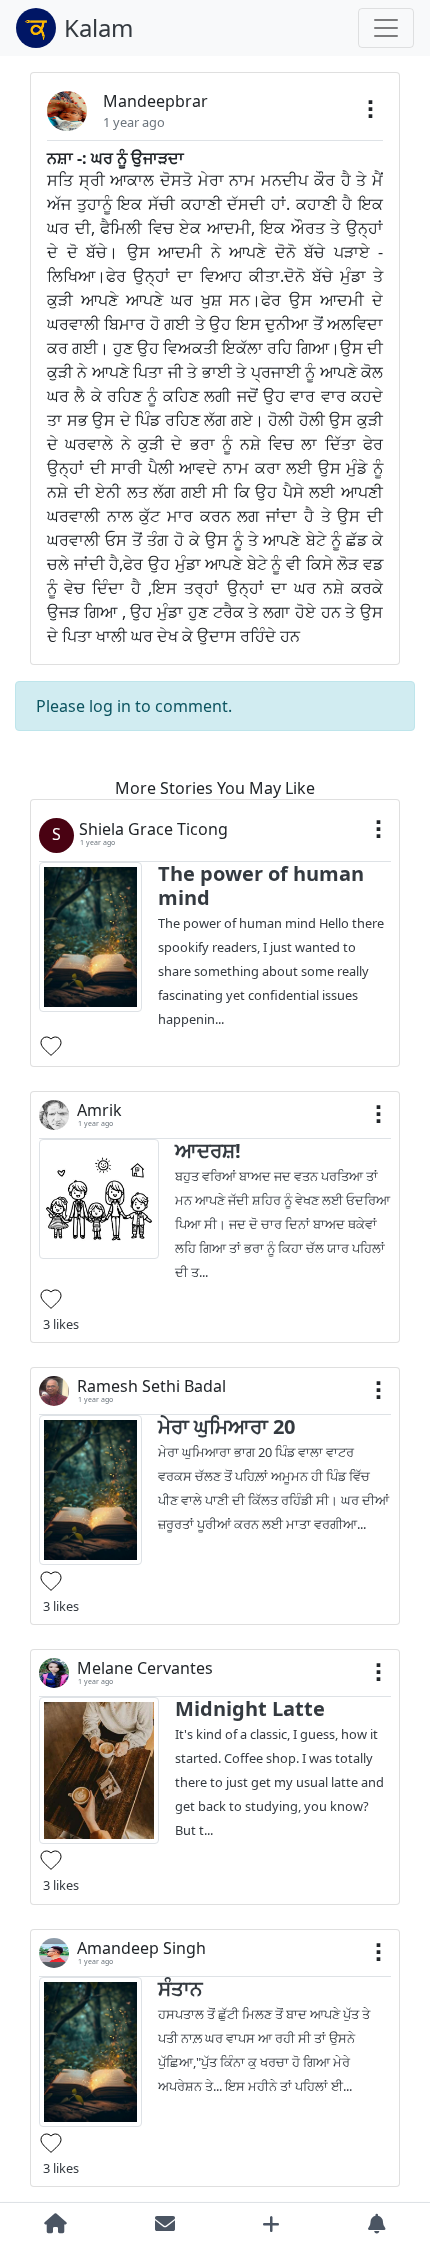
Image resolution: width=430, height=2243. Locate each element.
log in (110, 706)
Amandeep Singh (141, 1948)
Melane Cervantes (145, 1668)
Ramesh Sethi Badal (151, 1386)
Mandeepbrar (155, 101)
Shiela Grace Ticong (153, 829)
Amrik (99, 1110)
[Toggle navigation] (386, 28)
